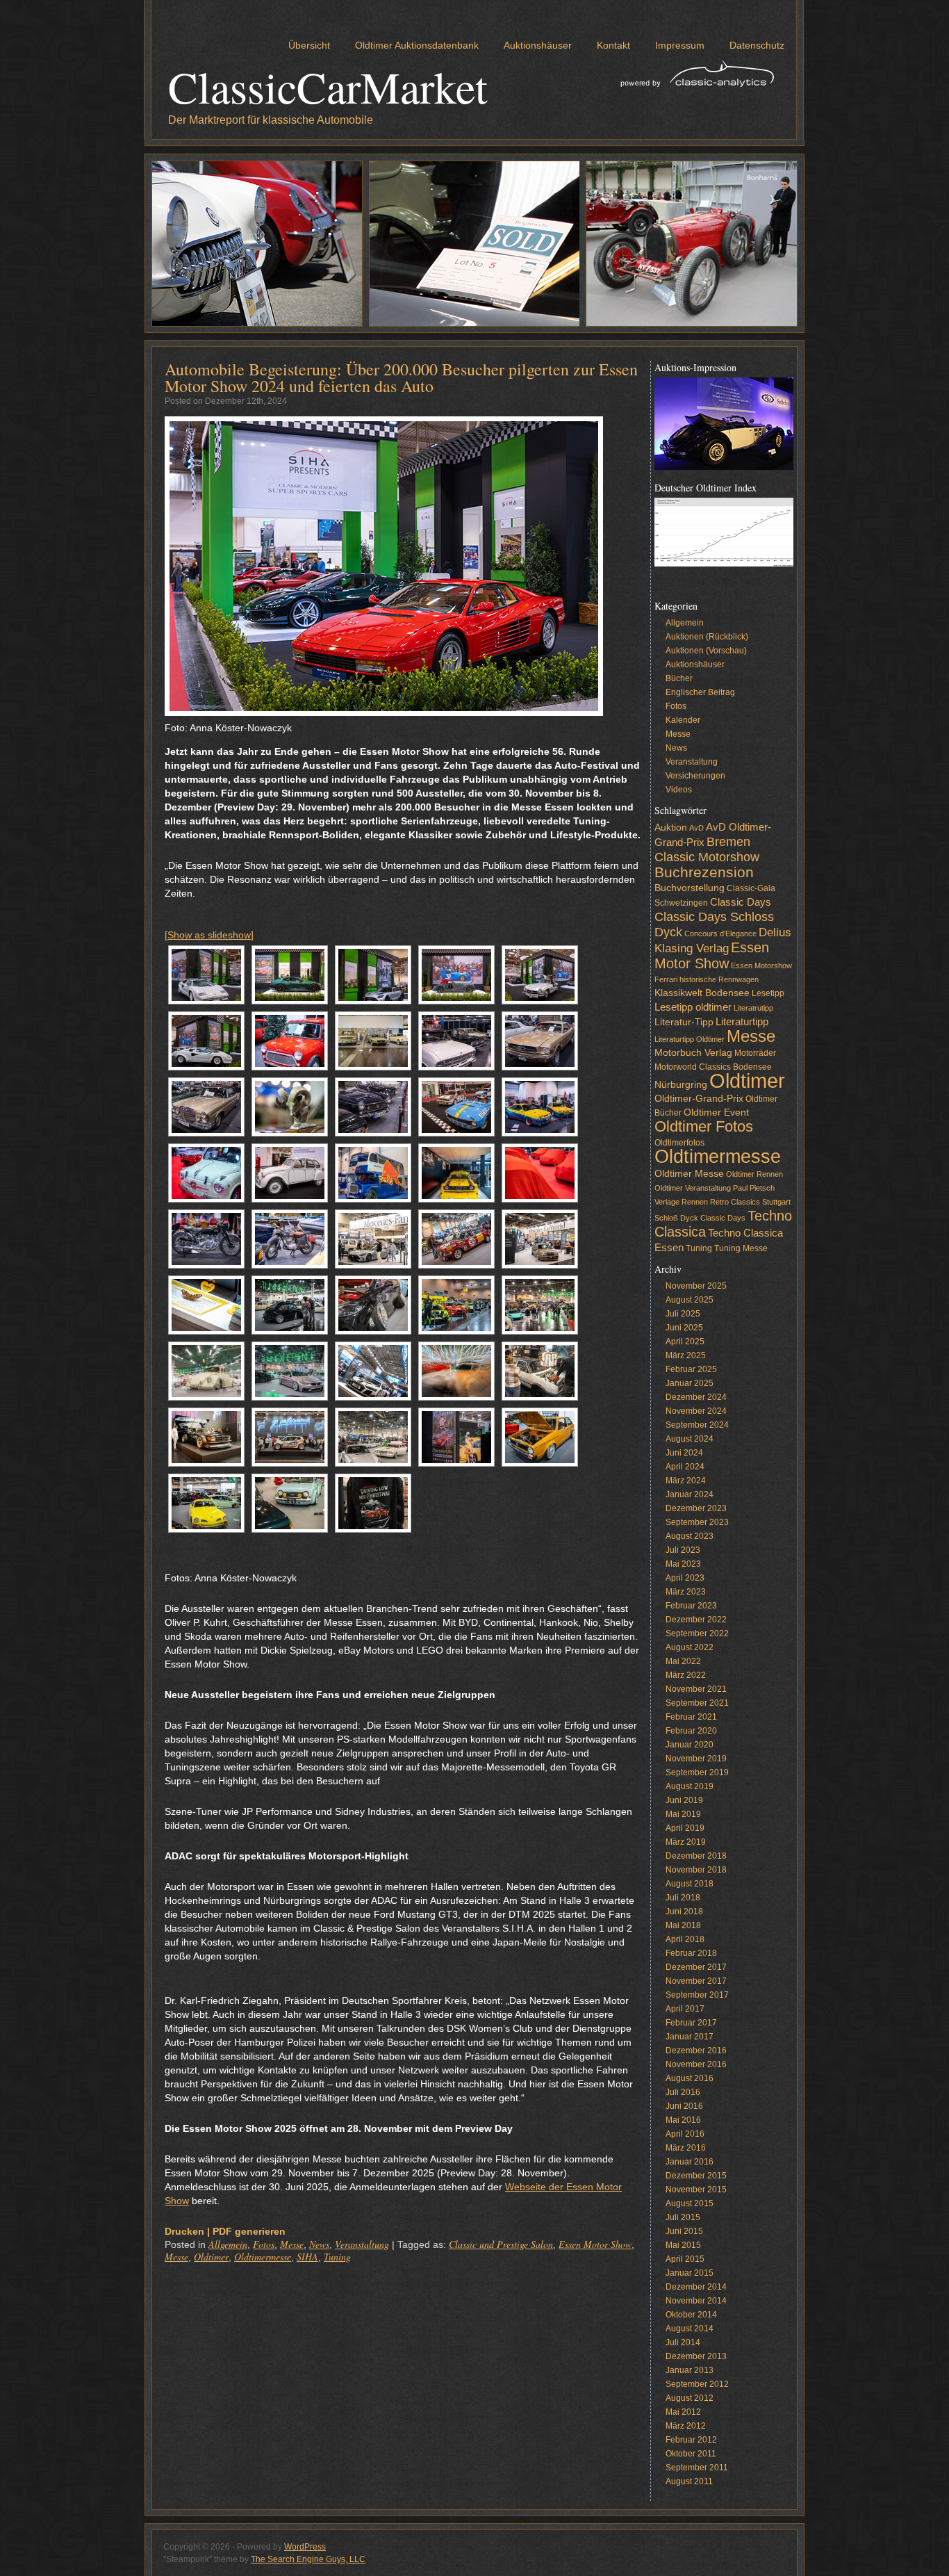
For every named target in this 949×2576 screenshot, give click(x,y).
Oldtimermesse (263, 2257)
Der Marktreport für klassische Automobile (271, 120)
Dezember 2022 (696, 1620)
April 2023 (685, 1578)
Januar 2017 (690, 2037)
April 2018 (685, 1939)
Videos (679, 790)
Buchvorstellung (690, 888)
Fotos (264, 2244)
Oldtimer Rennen (754, 1174)
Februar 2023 (691, 1606)
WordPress (305, 2547)
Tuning (337, 2257)
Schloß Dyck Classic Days (700, 1218)
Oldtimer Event (716, 1112)
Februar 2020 (691, 1731)
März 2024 (686, 1481)
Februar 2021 (691, 1717)
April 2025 (685, 1342)
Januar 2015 (690, 2273)
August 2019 (690, 1786)
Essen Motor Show (595, 2244)
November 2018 (696, 1870)
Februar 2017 (691, 2023)
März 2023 (686, 1592)
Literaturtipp (742, 1022)
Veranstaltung (362, 2244)
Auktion (671, 828)
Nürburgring (681, 1085)
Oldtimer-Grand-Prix (699, 1099)
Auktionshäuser (538, 45)
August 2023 (690, 1536)
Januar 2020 (690, 1745)
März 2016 (686, 2148)
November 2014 (696, 2301)
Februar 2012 (691, 2440)
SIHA (307, 2257)
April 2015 (685, 2259)
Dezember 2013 (696, 2356)
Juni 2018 (684, 1911)
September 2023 (697, 1522)
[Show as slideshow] (209, 935)
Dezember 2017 (696, 1967)
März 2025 (686, 1355)
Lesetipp (768, 993)
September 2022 (697, 1633)
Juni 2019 (684, 1800)
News (319, 2244)
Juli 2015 (683, 2217)
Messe (292, 2244)
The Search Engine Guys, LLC (308, 2559)
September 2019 (697, 1772)
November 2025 (696, 1286)
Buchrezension (704, 872)
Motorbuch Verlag (693, 1053)
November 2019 (696, 1759)
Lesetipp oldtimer (693, 1007)
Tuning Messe (741, 1248)
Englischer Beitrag (700, 692)
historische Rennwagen (719, 979)
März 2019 (686, 1842)
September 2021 (697, 1703)
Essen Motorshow (761, 965)
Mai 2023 (683, 1564)
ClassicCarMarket (328, 86)
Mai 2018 (683, 1925)
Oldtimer (211, 2257)
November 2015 (696, 2190)
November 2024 (696, 1411)
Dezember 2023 (696, 1508)
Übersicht (309, 45)
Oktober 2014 (691, 2315)
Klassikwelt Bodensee (702, 993)
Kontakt (613, 45)
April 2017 (685, 2009)
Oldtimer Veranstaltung (693, 1188)
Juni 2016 (684, 2106)
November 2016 (696, 2064)
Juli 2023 (683, 1550)
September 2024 (697, 1425)
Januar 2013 (690, 2370)
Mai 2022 (683, 1661)
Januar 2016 (690, 2162)
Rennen (695, 1202)
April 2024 (685, 1467)
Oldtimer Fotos (704, 1126)
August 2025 (690, 1300)
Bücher (679, 678)
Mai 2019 (683, 1814)
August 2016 (690, 2078)
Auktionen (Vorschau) (706, 651)
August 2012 (690, 2398)
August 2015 (690, 2203)
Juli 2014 (683, 2342)
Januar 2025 (690, 1383)
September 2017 (697, 1995)
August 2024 (690, 1439)
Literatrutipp (753, 1008)
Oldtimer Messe (689, 1174)
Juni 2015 (684, 2231)
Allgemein (228, 2244)
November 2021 (696, 1689)
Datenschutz (757, 45)
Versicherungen (695, 776)
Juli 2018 (683, 1898)
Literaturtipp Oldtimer (690, 1039)
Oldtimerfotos (679, 1143)
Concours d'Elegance (720, 934)
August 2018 (690, 1884)
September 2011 (697, 2468)
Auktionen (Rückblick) (707, 637)
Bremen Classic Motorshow (707, 849)
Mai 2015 (683, 2245)
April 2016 (685, 2134)
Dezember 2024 (696, 1397)
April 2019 (685, 1828)
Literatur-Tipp (684, 1022)
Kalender (683, 720)
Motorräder (755, 1053)
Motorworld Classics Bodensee (713, 1067)
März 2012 (686, 2426)
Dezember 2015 (696, 2176)
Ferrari (666, 979)
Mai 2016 (683, 2120)
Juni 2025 (684, 1328)
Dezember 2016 (696, 2051)
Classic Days (741, 902)
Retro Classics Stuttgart (750, 1202)
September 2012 (697, 2384)
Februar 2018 (691, 1953)
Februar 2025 (691, 1369)
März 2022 (686, 1675)
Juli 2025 (683, 1314)
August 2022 (690, 1647)
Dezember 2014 (696, 2287)
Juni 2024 (684, 1453)
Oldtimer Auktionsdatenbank (417, 45)
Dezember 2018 (696, 1856)
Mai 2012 (683, 2412)
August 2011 (689, 2481)
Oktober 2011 (691, 2454)
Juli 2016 (683, 2092)
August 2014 (690, 2329)
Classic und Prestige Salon (501, 2244)
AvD (696, 828)
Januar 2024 (690, 1494)
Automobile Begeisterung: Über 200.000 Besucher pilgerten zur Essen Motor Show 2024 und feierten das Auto (401, 377)
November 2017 (696, 1981)
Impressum (680, 45)
